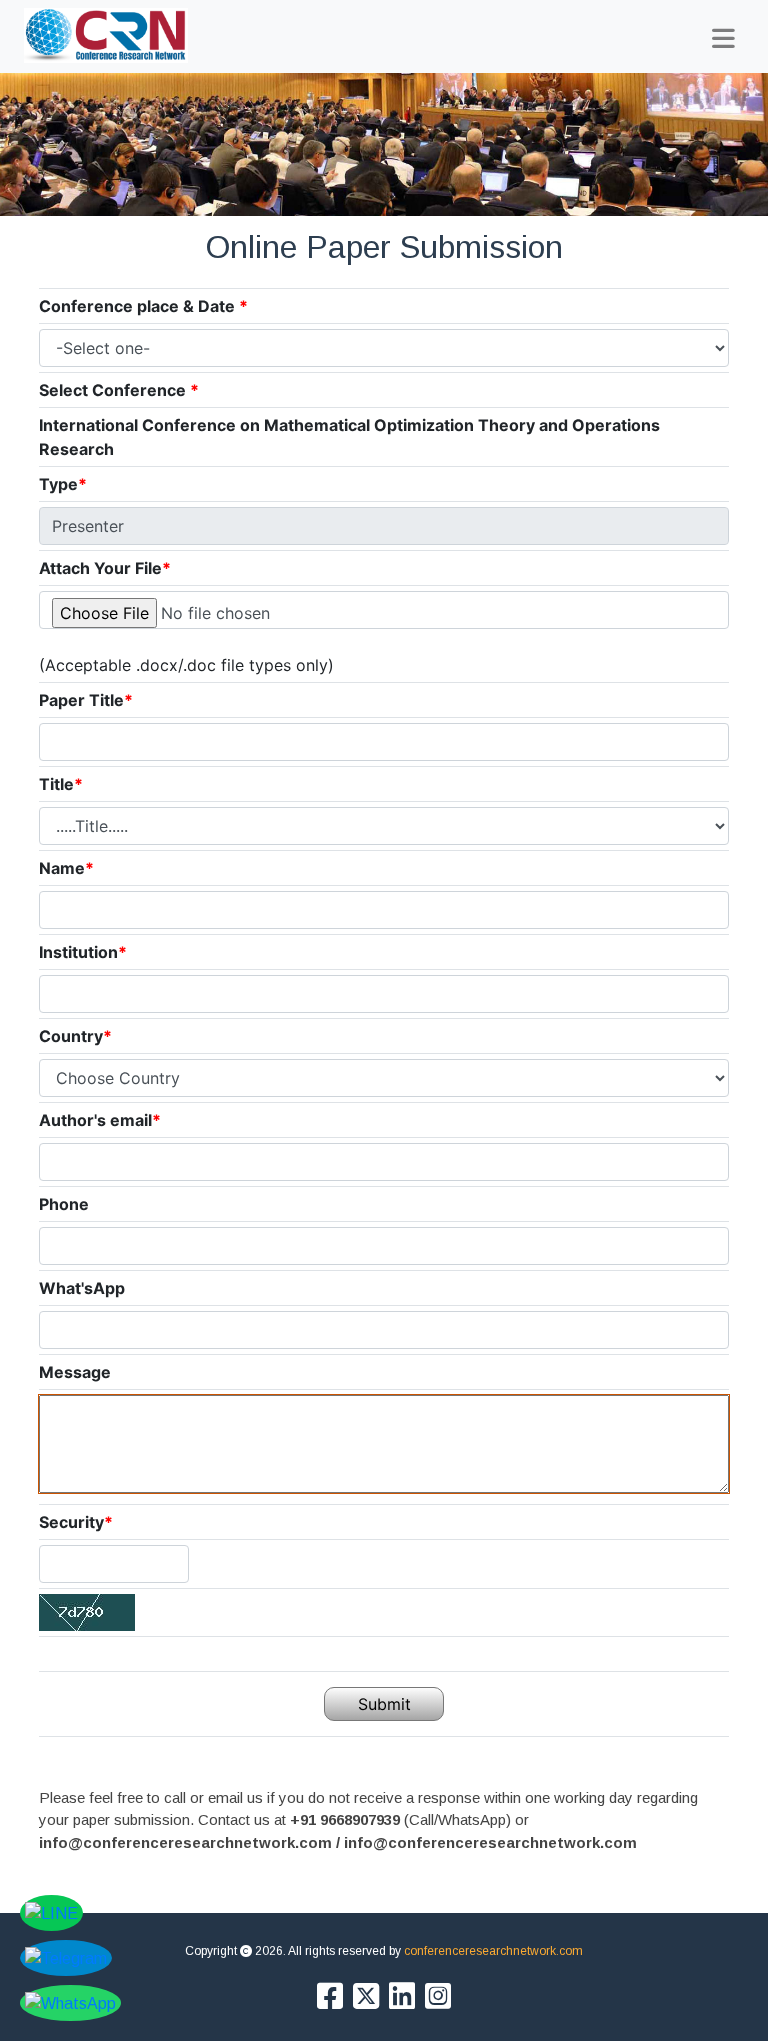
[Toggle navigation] (723, 38)
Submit (384, 1704)
